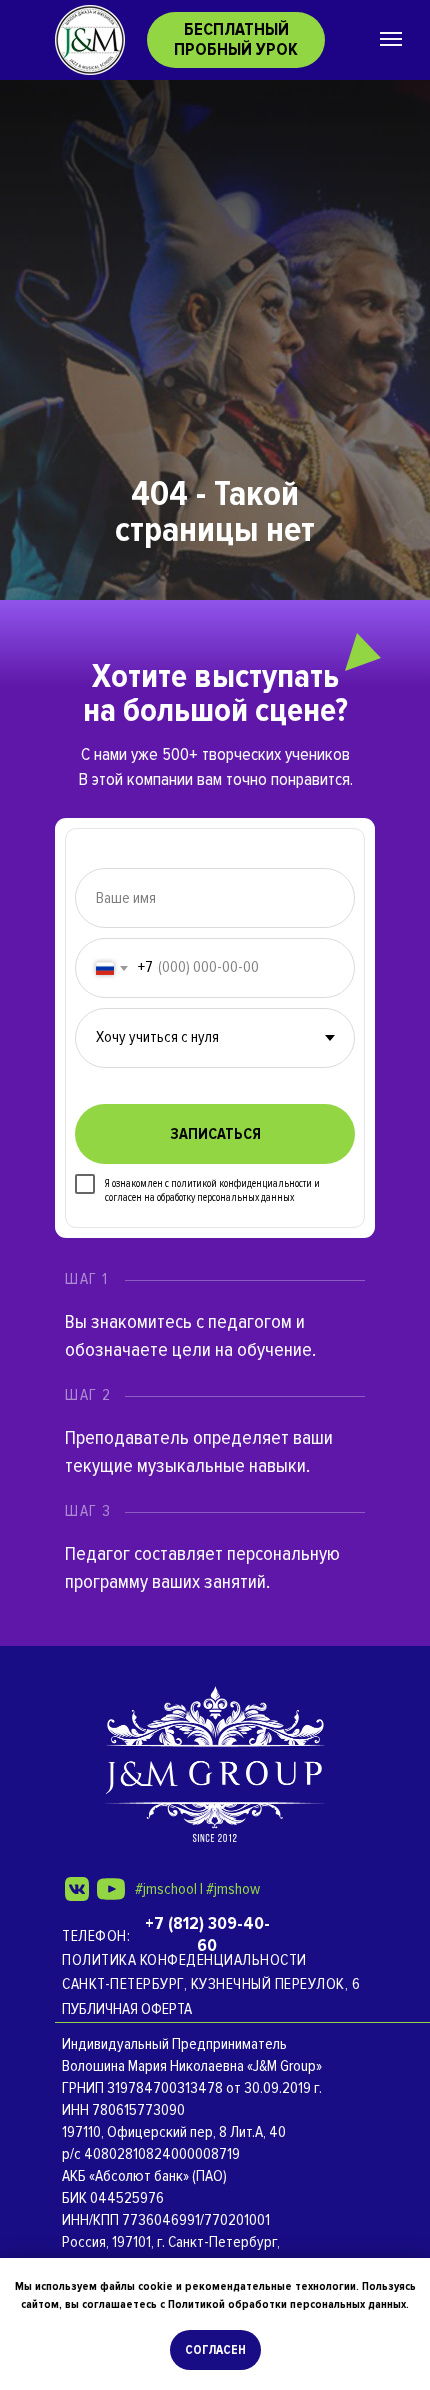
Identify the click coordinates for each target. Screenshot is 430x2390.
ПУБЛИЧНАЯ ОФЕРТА (127, 2009)
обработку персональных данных (225, 1197)
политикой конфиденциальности (241, 1183)
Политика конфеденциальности (184, 1960)
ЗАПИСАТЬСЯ (215, 1134)
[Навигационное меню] (391, 39)
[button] (236, 40)
